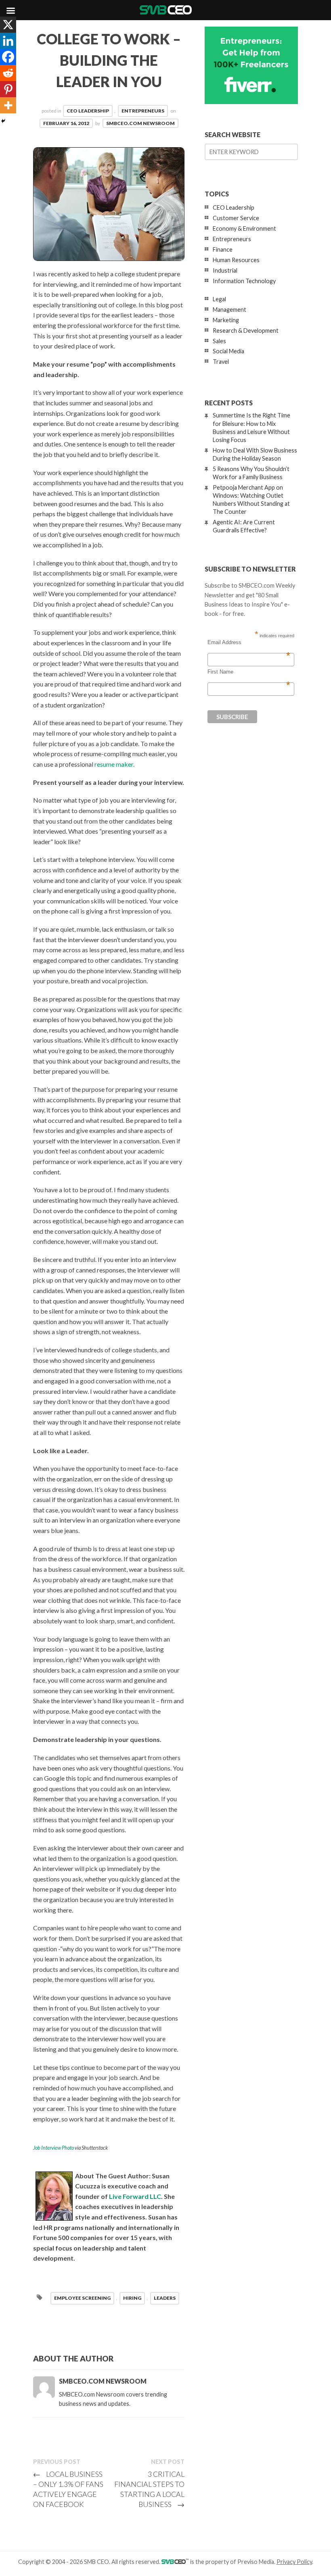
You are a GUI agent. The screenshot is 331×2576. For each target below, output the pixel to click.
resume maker (114, 764)
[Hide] (3, 121)
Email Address (249, 642)
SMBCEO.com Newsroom (140, 123)
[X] (8, 25)
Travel (221, 362)
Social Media (228, 351)
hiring (132, 2298)
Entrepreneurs (143, 111)
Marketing (226, 320)
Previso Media (256, 2562)
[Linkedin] (8, 41)
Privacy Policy (294, 2562)
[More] (8, 105)
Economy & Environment (244, 228)
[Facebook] (8, 57)
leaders (165, 2298)
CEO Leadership (88, 111)
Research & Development (246, 331)
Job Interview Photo (53, 2148)
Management (229, 310)
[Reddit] (8, 73)
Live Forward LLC (135, 2196)
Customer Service (236, 218)
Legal (219, 299)
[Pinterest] (8, 89)
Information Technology (244, 281)
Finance (223, 249)
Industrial (225, 270)
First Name (249, 672)
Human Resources (236, 260)
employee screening (82, 2298)
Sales (219, 341)
